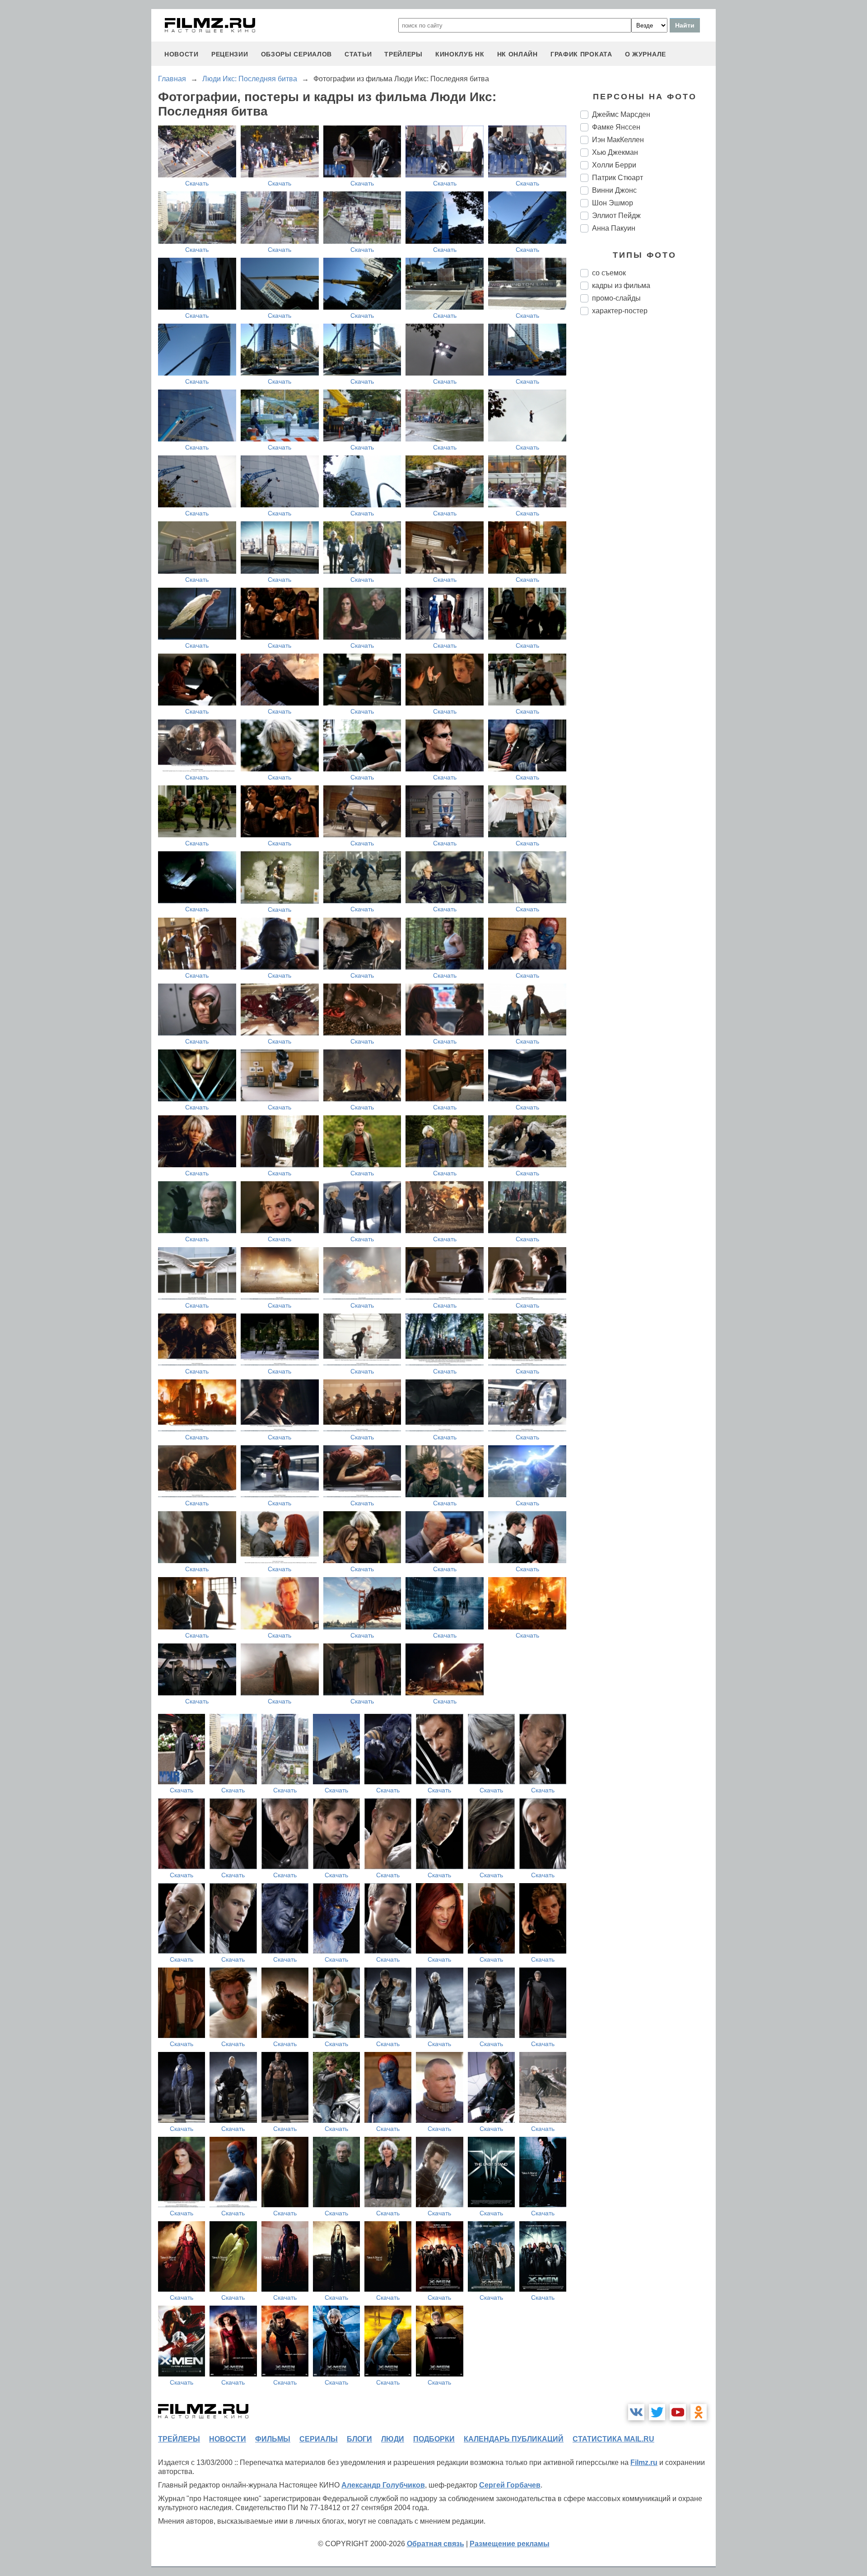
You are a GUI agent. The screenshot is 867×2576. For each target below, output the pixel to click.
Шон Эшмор (613, 203)
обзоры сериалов (297, 54)
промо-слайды (616, 298)
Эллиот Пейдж (616, 216)
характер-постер (620, 311)
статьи (358, 54)
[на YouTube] (678, 2412)
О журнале (646, 54)
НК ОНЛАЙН (517, 54)
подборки (434, 2439)
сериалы (319, 2439)
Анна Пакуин (614, 228)
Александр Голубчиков (383, 2485)
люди (393, 2439)
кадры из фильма (621, 285)
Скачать (197, 183)
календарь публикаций (514, 2439)
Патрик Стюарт (618, 178)
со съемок (609, 273)
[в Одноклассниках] (699, 2412)
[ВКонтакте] (636, 2412)
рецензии (230, 54)
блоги (359, 2439)
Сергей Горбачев (510, 2485)
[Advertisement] (648, 473)
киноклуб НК (460, 54)
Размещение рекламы (510, 2544)
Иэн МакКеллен (618, 140)
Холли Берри (614, 165)
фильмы (273, 2439)
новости (182, 54)
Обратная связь (436, 2544)
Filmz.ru (644, 2462)
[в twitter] (657, 2412)
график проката (581, 54)
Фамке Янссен (616, 127)
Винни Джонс (614, 190)
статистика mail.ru (613, 2439)
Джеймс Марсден (621, 114)
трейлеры (403, 54)
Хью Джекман (615, 152)
